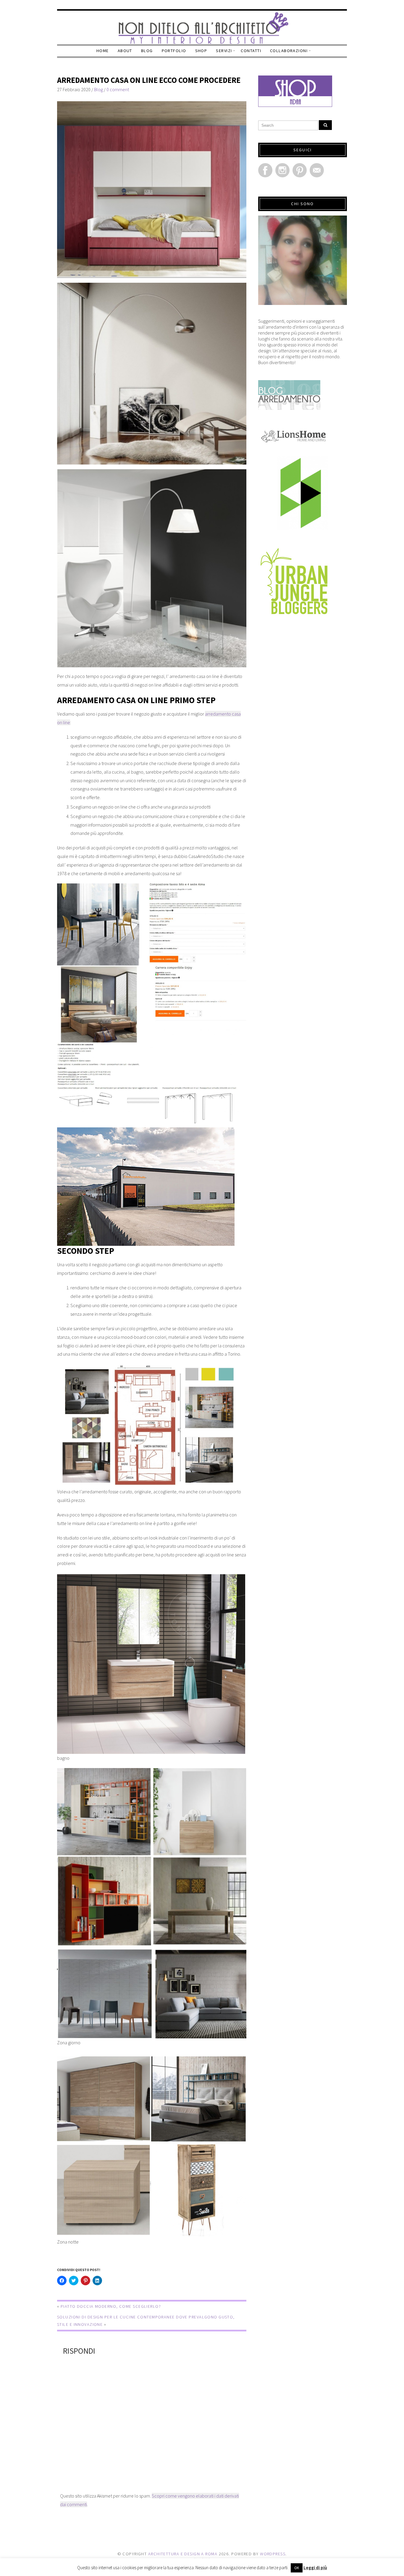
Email (317, 170)
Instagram (282, 170)
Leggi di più (315, 2568)
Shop (201, 51)
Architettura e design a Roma (183, 2554)
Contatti (251, 51)
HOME (103, 51)
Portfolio (174, 51)
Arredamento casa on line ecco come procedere (149, 80)
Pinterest (300, 170)
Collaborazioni (289, 51)
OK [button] (297, 2568)
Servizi (224, 51)
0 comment (118, 89)
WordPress (273, 2554)
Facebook (265, 170)
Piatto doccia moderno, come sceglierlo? (111, 2306)
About (125, 51)
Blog (147, 51)
